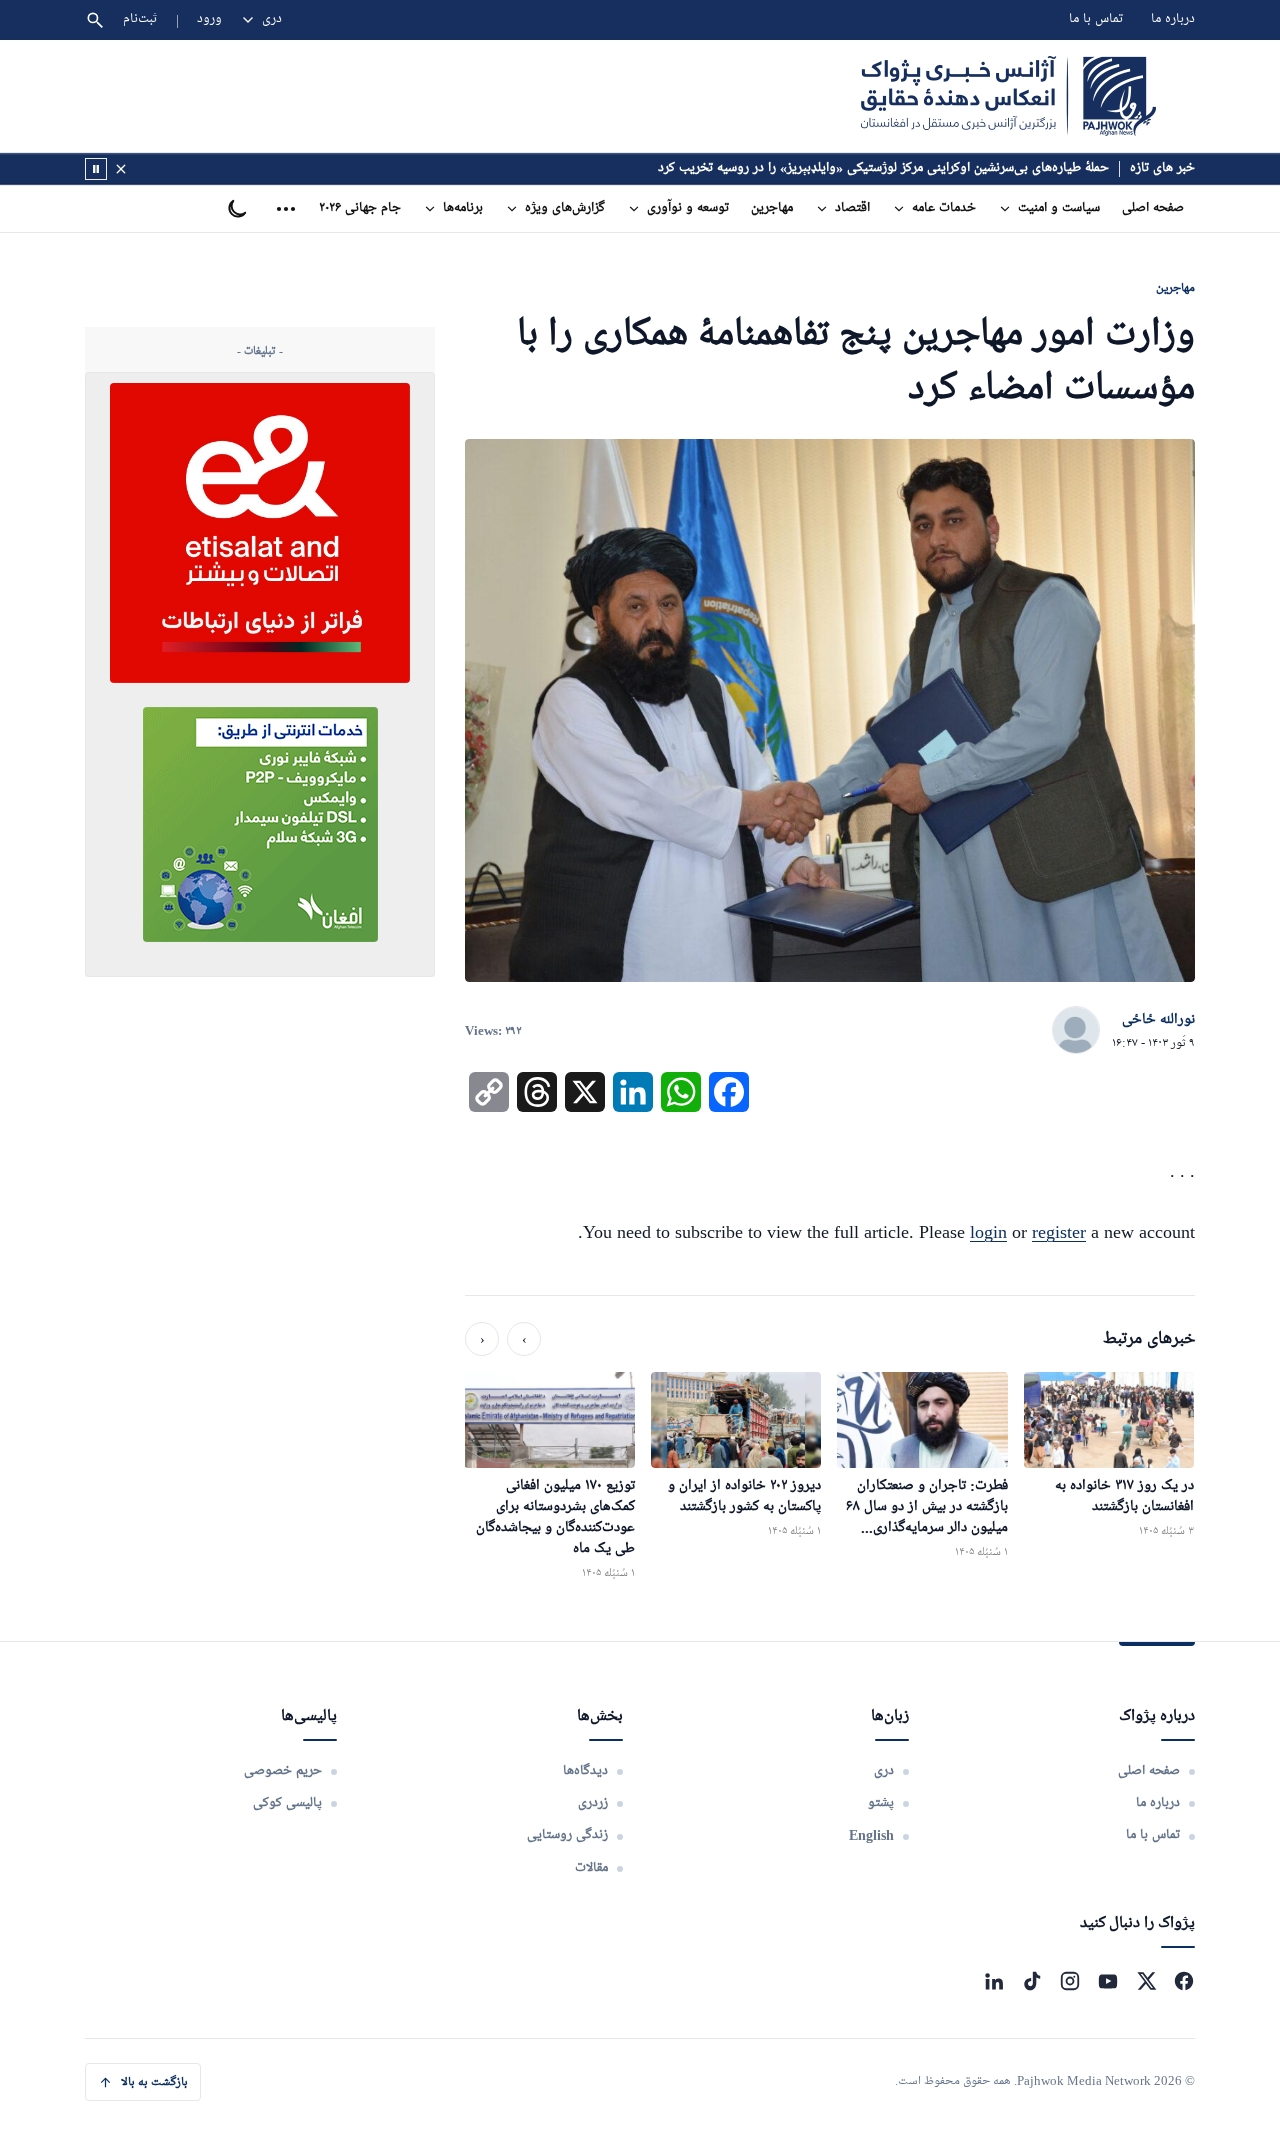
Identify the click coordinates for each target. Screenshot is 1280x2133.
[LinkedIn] (994, 1981)
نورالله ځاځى (1158, 1020)
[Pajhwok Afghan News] (1008, 96)
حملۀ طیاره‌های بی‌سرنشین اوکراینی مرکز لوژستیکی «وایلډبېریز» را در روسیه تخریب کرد (883, 168)
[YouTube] (1108, 1981)
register (1059, 1232)
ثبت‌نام (140, 19)
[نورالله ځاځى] (1076, 1031)
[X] (1146, 1981)
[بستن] (121, 169)
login (988, 1232)
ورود (209, 19)
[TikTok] (1032, 1981)
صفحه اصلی (1153, 208)
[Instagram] (1070, 1981)
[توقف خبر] (96, 169)
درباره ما (1173, 19)
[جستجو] (95, 20)
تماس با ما (1096, 19)
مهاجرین (772, 208)
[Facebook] (1184, 1981)
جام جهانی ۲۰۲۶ (360, 208)
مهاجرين (1175, 287)
